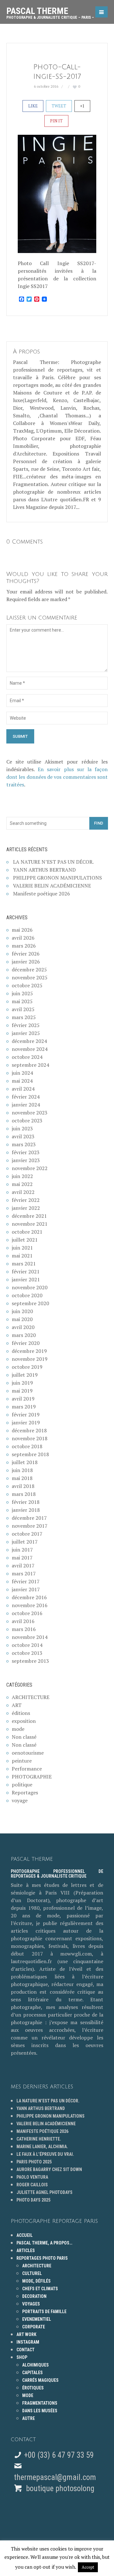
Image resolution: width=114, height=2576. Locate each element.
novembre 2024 (30, 1049)
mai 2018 (22, 1478)
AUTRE (28, 2418)
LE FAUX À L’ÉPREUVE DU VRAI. (45, 2154)
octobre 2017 (27, 1534)
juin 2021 (22, 1248)
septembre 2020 (30, 1303)
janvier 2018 (26, 1510)
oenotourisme (28, 1753)
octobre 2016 (27, 1613)
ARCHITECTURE (31, 1697)
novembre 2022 (30, 1168)
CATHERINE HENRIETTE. (39, 2139)
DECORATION (34, 2296)
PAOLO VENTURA (32, 2177)
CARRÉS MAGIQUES (40, 2380)
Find (99, 823)
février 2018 (26, 1502)
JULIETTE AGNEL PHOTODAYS (44, 2192)
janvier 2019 (26, 1422)
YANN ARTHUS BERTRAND (44, 870)
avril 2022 (23, 1192)
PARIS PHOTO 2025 (34, 2162)
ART (17, 1705)
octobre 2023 (27, 1120)
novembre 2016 (30, 1605)
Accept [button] (88, 2567)
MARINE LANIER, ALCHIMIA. (42, 2147)
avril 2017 (23, 1565)
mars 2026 (24, 946)
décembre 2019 (29, 1351)
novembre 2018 (30, 1438)
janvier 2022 (26, 1208)
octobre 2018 (27, 1446)
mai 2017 (22, 1558)
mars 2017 (24, 1573)
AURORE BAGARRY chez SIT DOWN (49, 2169)
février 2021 (26, 1271)
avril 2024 (23, 1089)
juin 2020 (22, 1311)
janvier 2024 (26, 1105)
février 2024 (26, 1097)
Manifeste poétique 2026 (41, 894)
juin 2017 (22, 1550)
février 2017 (26, 1581)
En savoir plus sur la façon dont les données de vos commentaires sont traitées (57, 777)
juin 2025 (22, 993)
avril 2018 (23, 1486)
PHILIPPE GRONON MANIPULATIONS (57, 878)
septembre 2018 (30, 1454)
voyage (20, 1800)
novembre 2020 (30, 1287)
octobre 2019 (27, 1367)
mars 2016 (24, 1629)
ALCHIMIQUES (35, 2365)
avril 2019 (23, 1399)
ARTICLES (26, 2251)
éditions (21, 1713)
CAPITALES (32, 2373)
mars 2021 (24, 1264)
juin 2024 (22, 1073)
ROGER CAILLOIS (32, 2185)
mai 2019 (22, 1391)
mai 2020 (22, 1319)
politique (22, 1785)
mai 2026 (22, 930)
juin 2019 (22, 1383)
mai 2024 (22, 1081)
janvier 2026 (26, 962)
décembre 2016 (29, 1597)
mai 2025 (22, 1001)
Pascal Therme (50, 11)
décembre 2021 (29, 1216)
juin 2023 (22, 1128)
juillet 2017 (25, 1542)
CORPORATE (34, 2327)
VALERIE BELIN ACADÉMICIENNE (52, 886)
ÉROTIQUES (33, 2388)
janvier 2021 (26, 1279)
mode (18, 1729)
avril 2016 (23, 1621)
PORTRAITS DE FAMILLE (44, 2312)
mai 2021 (22, 1256)
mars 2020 (24, 1335)
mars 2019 (24, 1407)
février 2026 (26, 954)
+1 (82, 106)
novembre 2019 (30, 1359)
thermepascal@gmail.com (55, 2477)
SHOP (22, 2357)
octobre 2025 (27, 985)
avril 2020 (23, 1327)
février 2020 (26, 1343)
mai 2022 (22, 1184)
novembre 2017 (30, 1526)
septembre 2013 (30, 1661)
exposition (24, 1721)
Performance (27, 1769)
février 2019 (26, 1415)
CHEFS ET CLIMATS (40, 2289)
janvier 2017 (26, 1589)
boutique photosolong (59, 2488)
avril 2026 (23, 938)
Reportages (25, 1792)
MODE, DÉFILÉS (36, 2281)
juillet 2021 (25, 1240)
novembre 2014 (30, 1637)
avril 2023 (23, 1136)
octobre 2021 (27, 1232)
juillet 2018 (25, 1462)
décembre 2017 (29, 1518)
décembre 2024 (29, 1041)
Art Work (26, 2334)
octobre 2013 (27, 1653)
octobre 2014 (27, 1645)
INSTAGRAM (28, 2342)
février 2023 (26, 1152)
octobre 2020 (27, 1295)
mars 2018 (24, 1494)
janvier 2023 (26, 1160)
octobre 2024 (27, 1057)
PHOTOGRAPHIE (32, 1777)
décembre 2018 (29, 1430)
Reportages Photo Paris (42, 2258)
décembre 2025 (29, 969)
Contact (25, 2350)
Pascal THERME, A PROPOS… (44, 2243)
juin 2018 (22, 1470)
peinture (22, 1761)
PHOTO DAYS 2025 (33, 2200)
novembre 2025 (30, 977)
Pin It (56, 121)
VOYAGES (31, 2304)
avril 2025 (23, 1009)
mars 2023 (24, 1144)
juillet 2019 (25, 1375)
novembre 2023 (30, 1113)
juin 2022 (22, 1176)
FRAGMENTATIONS (40, 2403)
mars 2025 (24, 1017)
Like (33, 106)
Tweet (59, 106)
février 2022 (26, 1200)
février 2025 (26, 1025)
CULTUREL (32, 2273)
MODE (28, 2395)
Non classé (24, 1737)
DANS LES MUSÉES (40, 2411)
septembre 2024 (30, 1065)
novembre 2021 (30, 1224)
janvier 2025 (26, 1033)
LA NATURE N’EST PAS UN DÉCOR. (53, 862)
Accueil (25, 2235)
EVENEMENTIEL (37, 2319)
